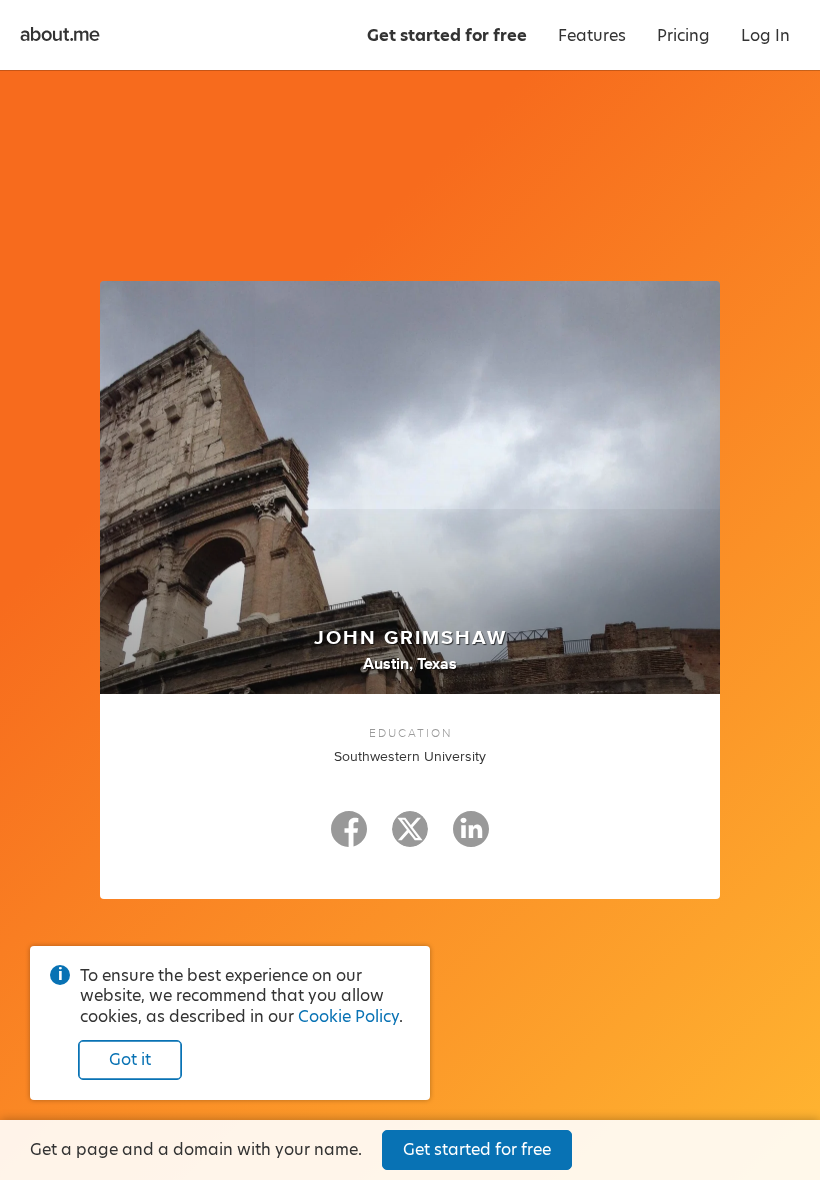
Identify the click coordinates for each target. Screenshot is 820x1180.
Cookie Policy (348, 1016)
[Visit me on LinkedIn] (471, 838)
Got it (130, 1059)
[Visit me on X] (410, 838)
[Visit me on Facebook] (349, 838)
